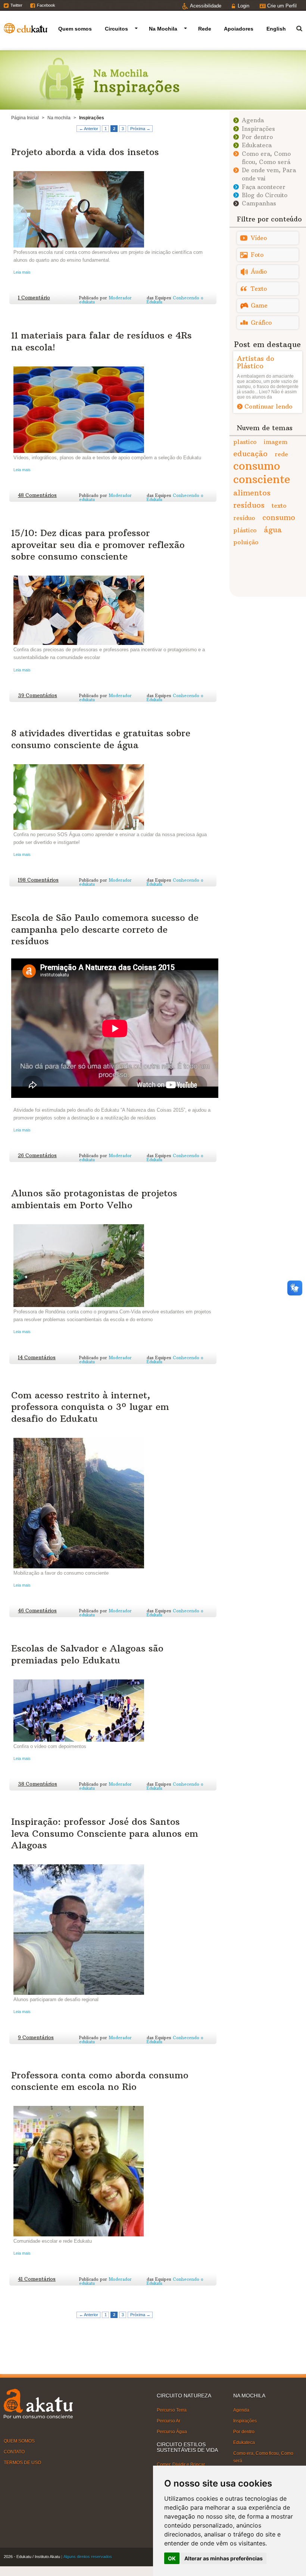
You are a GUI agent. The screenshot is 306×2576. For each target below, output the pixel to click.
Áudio (259, 272)
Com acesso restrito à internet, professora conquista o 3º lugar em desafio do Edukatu (90, 1407)
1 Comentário (34, 298)
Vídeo (259, 238)
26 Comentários (37, 1155)
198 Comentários (38, 880)
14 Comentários (37, 1358)
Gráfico (261, 323)
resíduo (244, 518)
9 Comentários (36, 2038)
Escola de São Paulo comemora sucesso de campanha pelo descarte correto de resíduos (105, 929)
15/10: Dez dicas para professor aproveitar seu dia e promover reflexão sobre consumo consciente (98, 544)
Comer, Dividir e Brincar (181, 2465)
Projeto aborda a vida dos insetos (85, 152)
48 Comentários (37, 495)
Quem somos (75, 29)
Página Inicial (25, 118)
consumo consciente (262, 473)
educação (250, 454)
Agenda (253, 120)
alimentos (252, 493)
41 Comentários (37, 2279)
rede (281, 454)
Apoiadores (239, 29)
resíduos (249, 505)
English (276, 29)
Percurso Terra (172, 2410)
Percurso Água (172, 2432)
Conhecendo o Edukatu (175, 300)
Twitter (16, 5)
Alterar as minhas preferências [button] (224, 2558)
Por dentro (257, 137)
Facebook (46, 5)
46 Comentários (37, 1611)
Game (259, 306)
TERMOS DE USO (22, 2463)
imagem (276, 442)
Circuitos (116, 29)
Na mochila (59, 118)
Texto (259, 289)
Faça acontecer (264, 187)
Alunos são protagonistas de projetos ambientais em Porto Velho (94, 1199)
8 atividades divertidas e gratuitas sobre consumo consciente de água (101, 739)
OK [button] (172, 2558)
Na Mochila (163, 29)
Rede (205, 29)
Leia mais (22, 272)
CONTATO (14, 2452)
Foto (257, 255)
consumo (279, 517)
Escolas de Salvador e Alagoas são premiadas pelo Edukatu (87, 1654)
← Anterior (89, 129)
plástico (245, 530)
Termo (295, 27)
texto (279, 506)
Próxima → (140, 129)
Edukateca (257, 145)
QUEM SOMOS (19, 2441)
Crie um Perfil (282, 6)
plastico (245, 442)
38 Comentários (38, 1784)
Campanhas (259, 203)
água (273, 530)
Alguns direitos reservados (88, 2557)
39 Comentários (38, 695)
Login (243, 6)
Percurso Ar (168, 2421)
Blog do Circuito (265, 195)
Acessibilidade (206, 6)
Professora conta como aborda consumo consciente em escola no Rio (100, 2081)
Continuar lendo (268, 406)
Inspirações (258, 129)
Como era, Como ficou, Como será (263, 2457)
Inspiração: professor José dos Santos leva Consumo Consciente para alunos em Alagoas (105, 1833)
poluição (246, 542)
